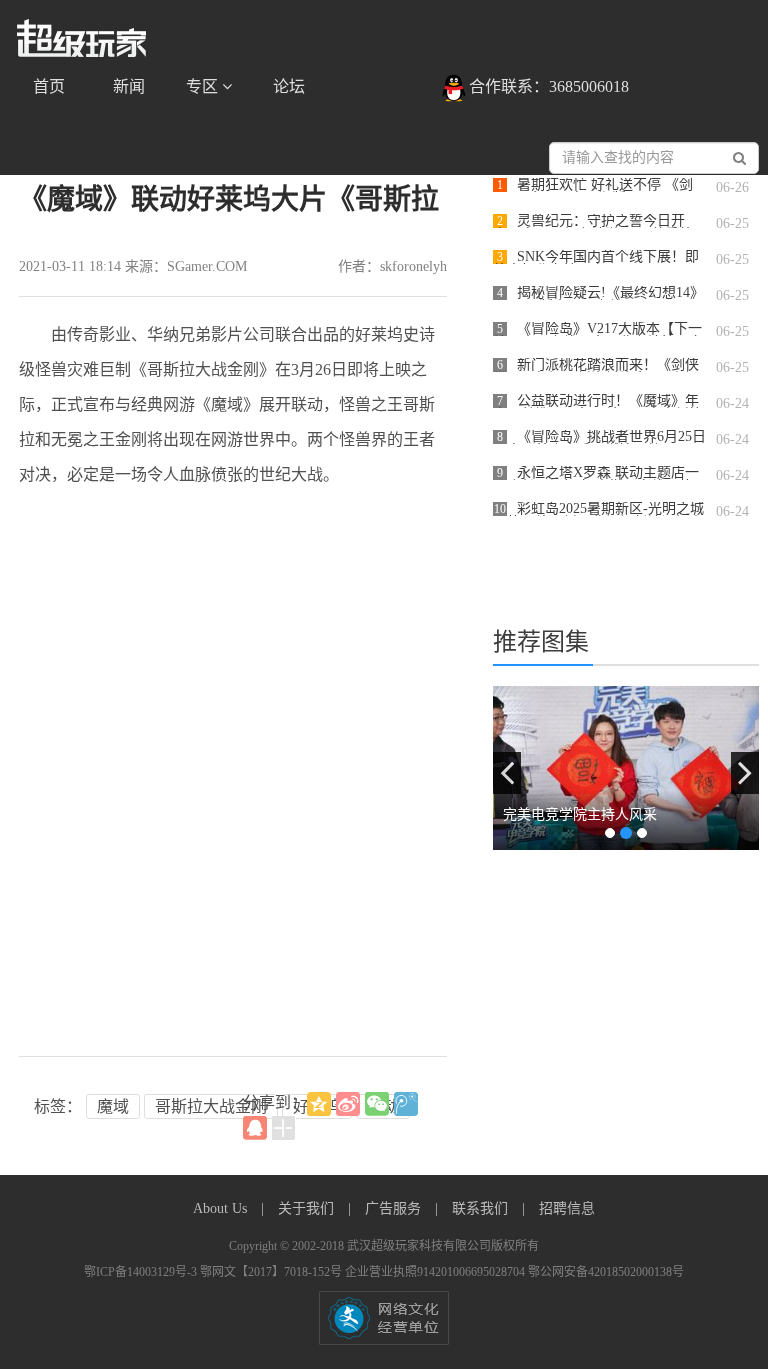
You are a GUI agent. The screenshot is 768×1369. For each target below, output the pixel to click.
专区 (204, 86)
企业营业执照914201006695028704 (436, 1272)
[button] (507, 773)
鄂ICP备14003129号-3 (142, 1272)
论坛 (289, 86)
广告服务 (395, 1208)
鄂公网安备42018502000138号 (606, 1272)
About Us (222, 1208)
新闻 (129, 86)
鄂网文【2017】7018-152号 (272, 1272)
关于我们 (308, 1208)
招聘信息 (567, 1208)
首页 (49, 86)
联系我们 (482, 1208)
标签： (58, 1106)
